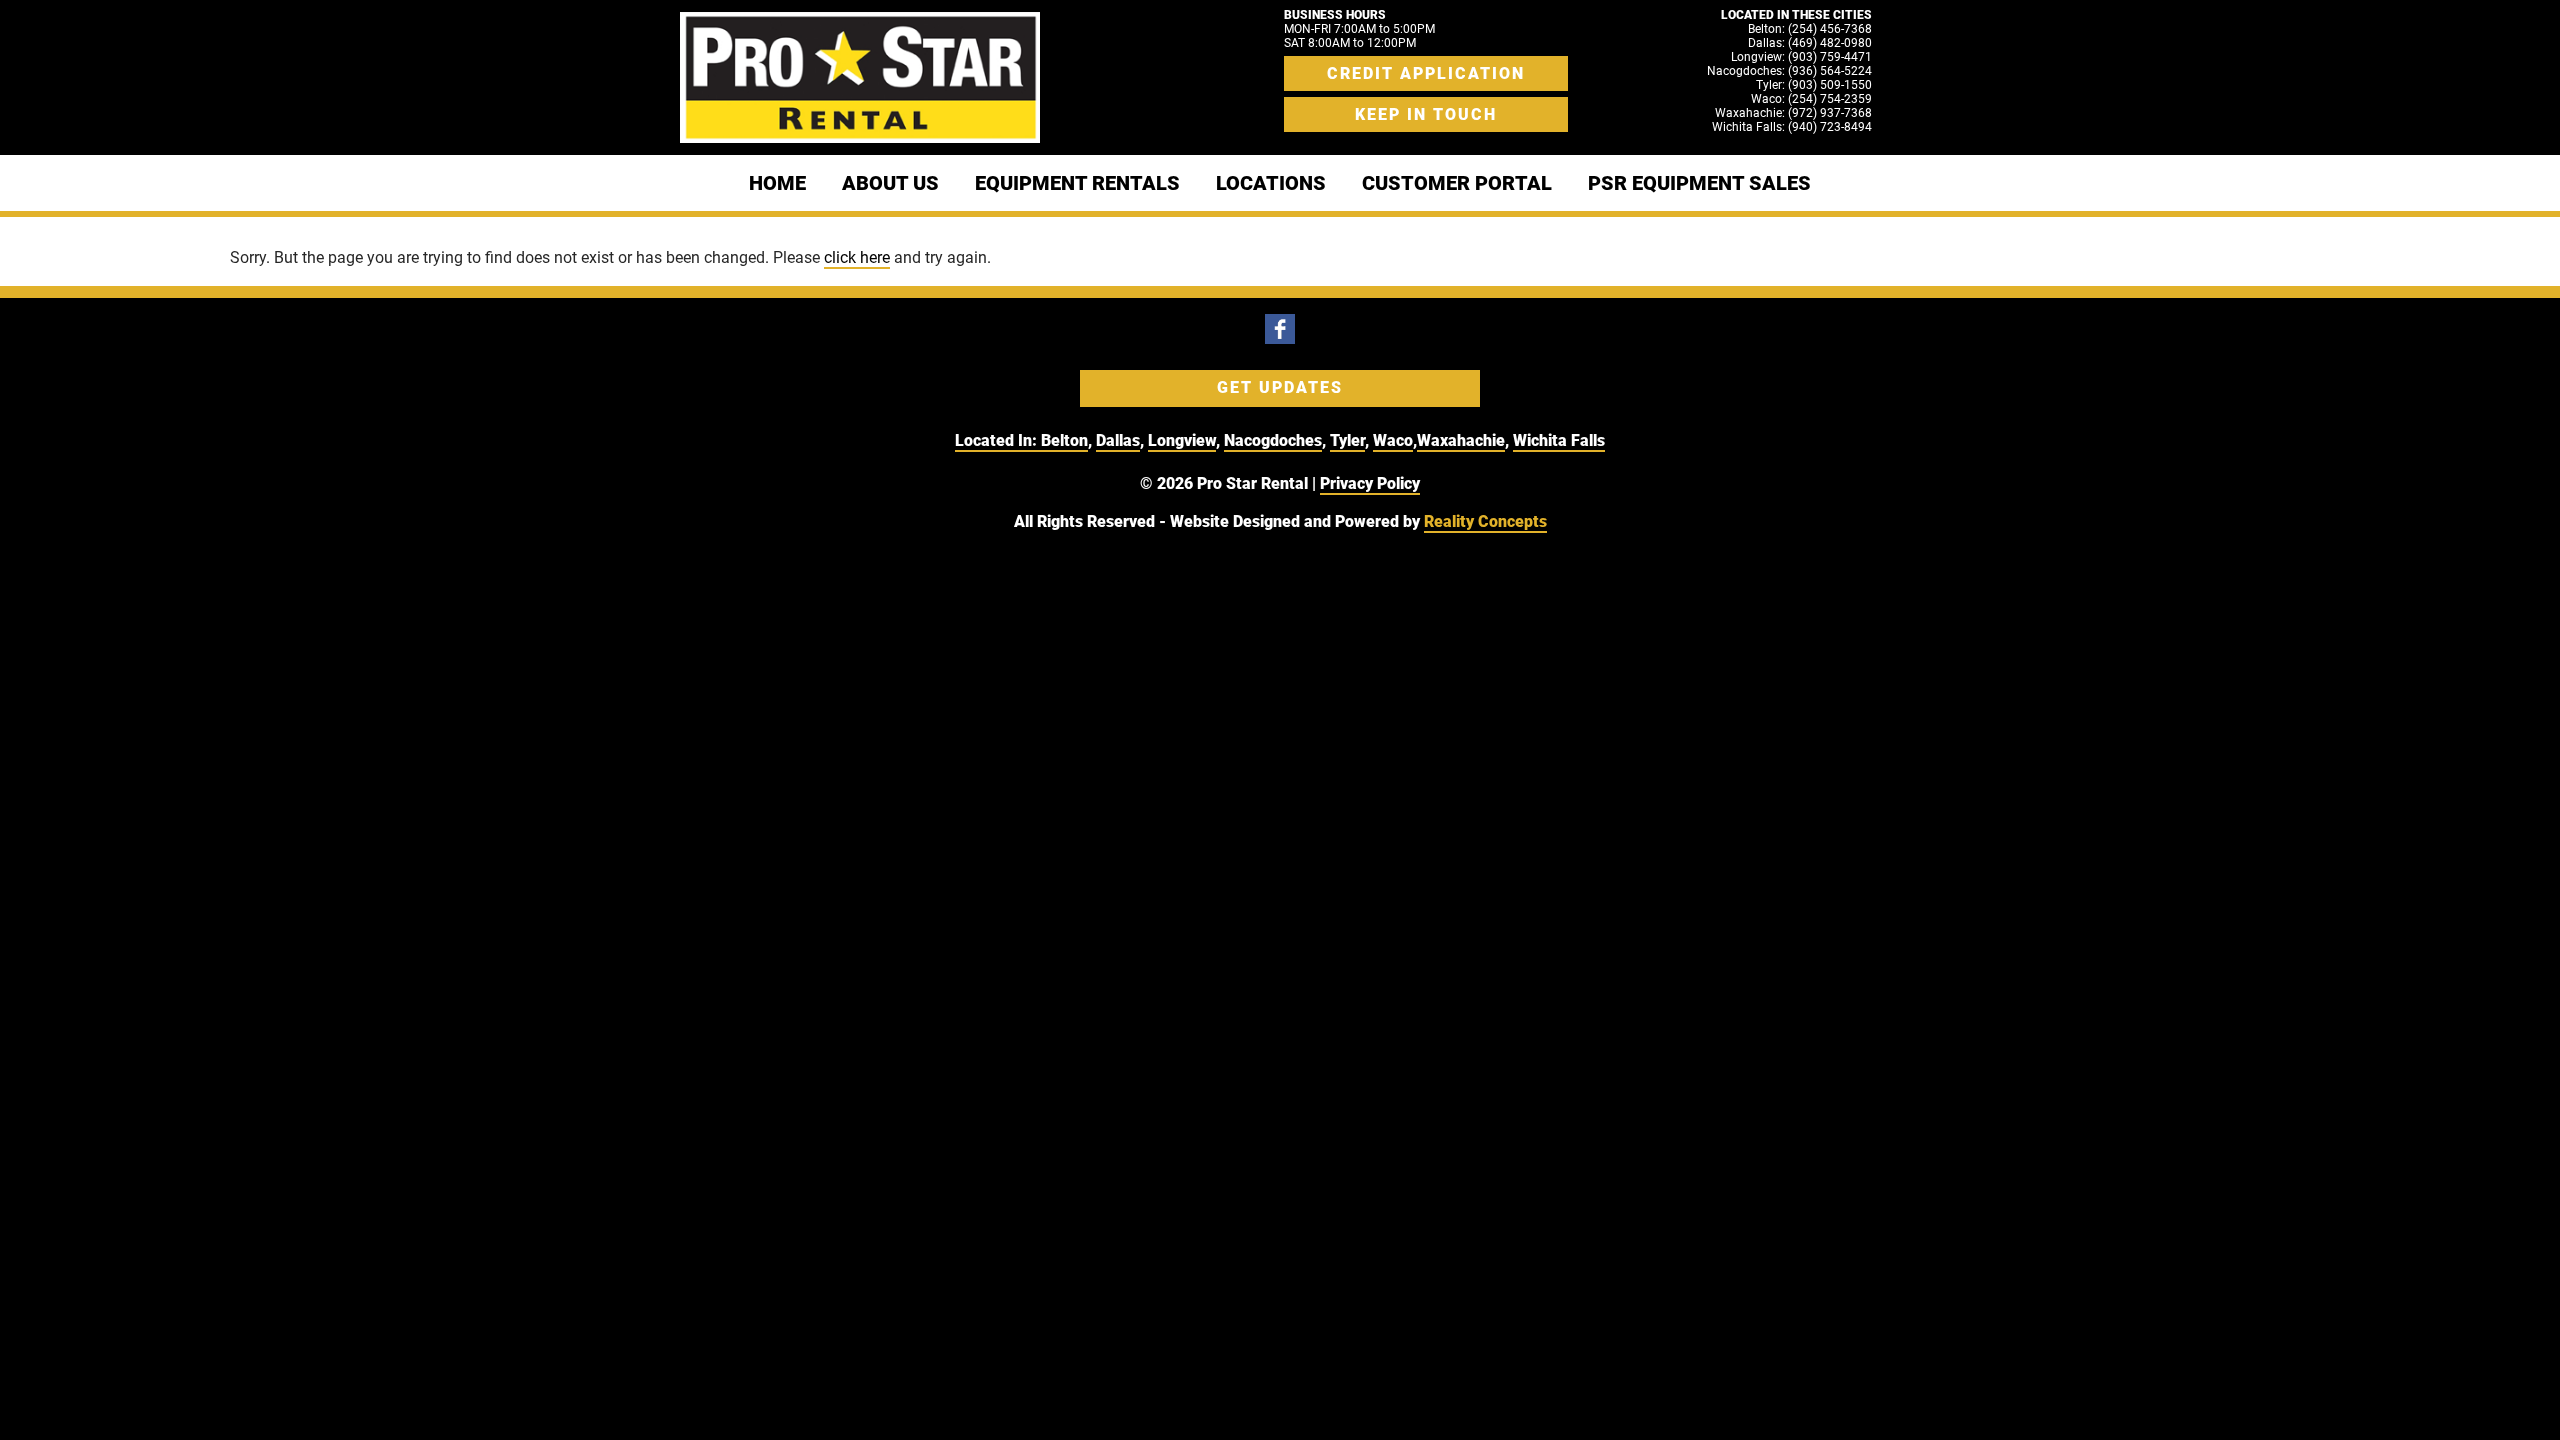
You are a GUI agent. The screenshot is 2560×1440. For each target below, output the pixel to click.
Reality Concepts (1485, 521)
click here (857, 257)
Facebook (1280, 329)
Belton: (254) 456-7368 (1810, 29)
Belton (1064, 440)
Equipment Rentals (1077, 183)
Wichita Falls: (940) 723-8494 (1792, 127)
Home (777, 183)
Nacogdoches (1273, 440)
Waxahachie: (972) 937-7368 (1793, 113)
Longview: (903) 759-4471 (1801, 57)
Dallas (1118, 440)
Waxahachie (1461, 440)
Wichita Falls (1559, 440)
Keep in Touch (1426, 114)
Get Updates (1280, 387)
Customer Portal (1457, 183)
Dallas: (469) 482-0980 (1810, 43)
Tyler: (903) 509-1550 (1814, 85)
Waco (1393, 440)
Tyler (1347, 440)
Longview (1182, 440)
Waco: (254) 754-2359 (1811, 99)
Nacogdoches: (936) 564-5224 (1789, 71)
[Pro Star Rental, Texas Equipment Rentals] (860, 77)
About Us (890, 183)
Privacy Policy (1370, 483)
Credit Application (1426, 73)
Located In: (998, 440)
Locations (1271, 183)
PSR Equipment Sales (1699, 183)
